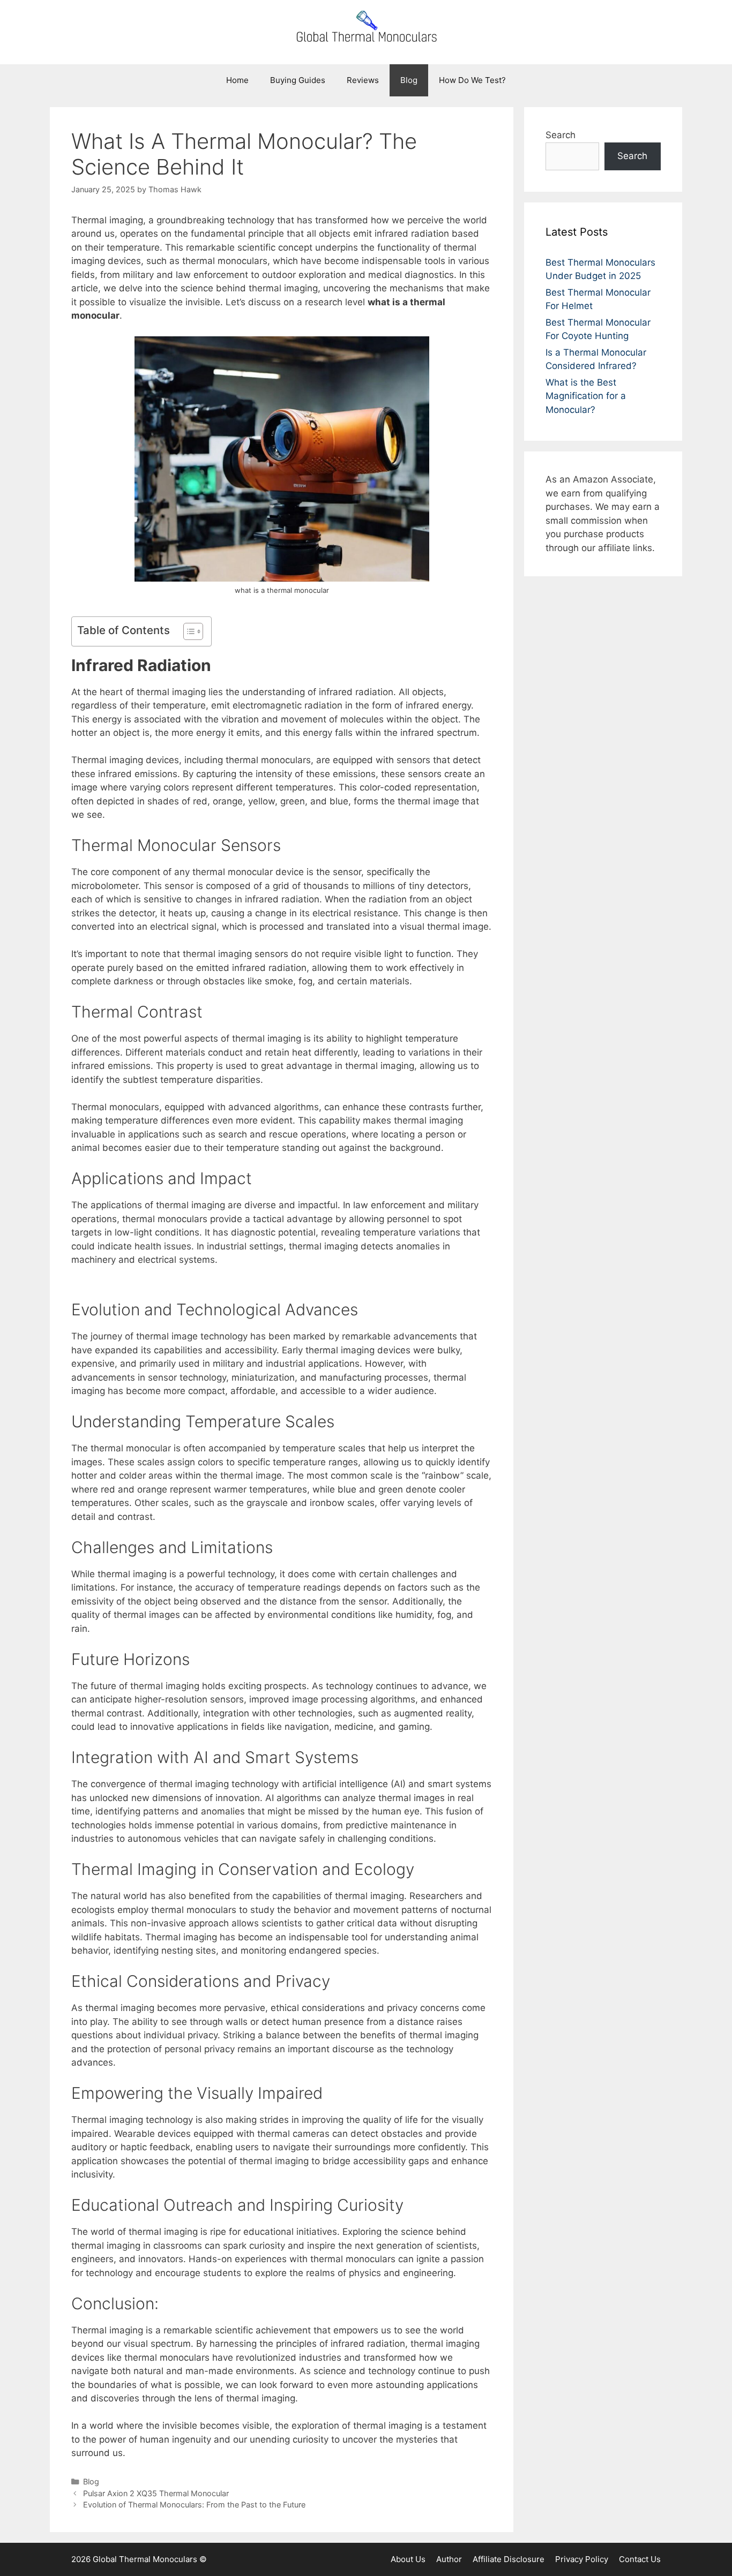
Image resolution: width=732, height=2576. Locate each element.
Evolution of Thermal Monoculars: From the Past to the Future (194, 2505)
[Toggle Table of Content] (188, 631)
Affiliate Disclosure (509, 2559)
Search (561, 135)
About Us (408, 2559)
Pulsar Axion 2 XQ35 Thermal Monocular (156, 2493)
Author (449, 2559)
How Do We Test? (472, 80)
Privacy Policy (582, 2559)
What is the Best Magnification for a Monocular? (586, 396)
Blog (409, 80)
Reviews (363, 80)
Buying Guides (298, 80)
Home (237, 80)
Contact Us (640, 2559)
